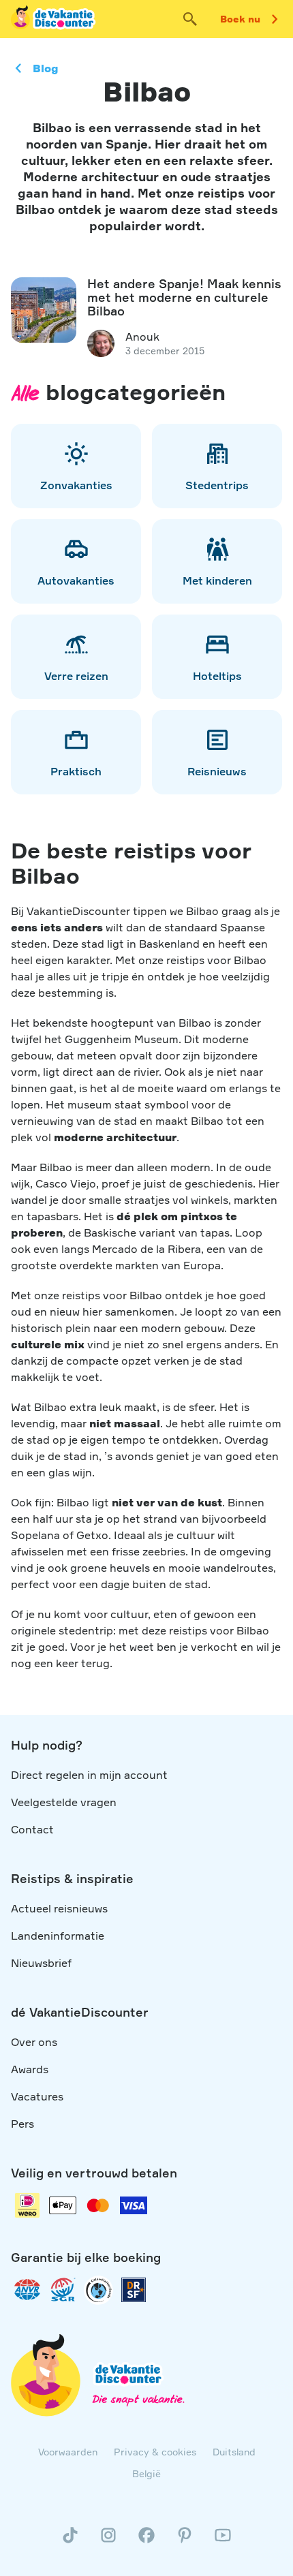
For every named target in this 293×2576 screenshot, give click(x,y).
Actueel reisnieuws (59, 1908)
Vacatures (37, 2096)
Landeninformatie (58, 1936)
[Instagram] (108, 2541)
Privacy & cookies (155, 2452)
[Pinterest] (185, 2541)
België (146, 2473)
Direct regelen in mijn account (89, 1775)
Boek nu (240, 19)
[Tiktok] (70, 2541)
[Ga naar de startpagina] (54, 19)
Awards (30, 2069)
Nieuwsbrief (41, 1963)
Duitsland (234, 2452)
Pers (22, 2124)
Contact (32, 1829)
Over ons (34, 2042)
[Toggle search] (190, 19)
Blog (46, 68)
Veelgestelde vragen (64, 1802)
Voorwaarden (68, 2452)
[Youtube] (223, 2541)
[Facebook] (146, 2541)
